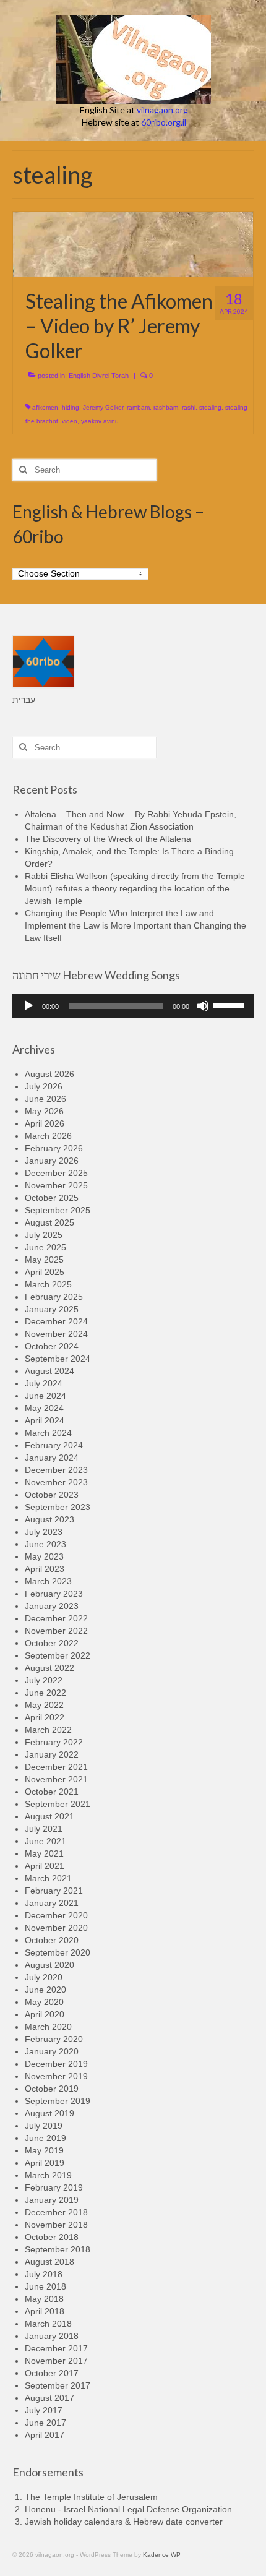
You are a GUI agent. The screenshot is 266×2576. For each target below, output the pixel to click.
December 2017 (56, 2348)
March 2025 (48, 1284)
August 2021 (49, 1816)
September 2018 (58, 2249)
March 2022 (48, 1730)
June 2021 (45, 1841)
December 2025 (56, 1173)
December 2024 (56, 1321)
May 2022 (44, 1705)
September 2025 (58, 1210)
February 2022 (54, 1742)
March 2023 (48, 1581)
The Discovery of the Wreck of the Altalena (108, 839)
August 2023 (49, 1519)
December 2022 (56, 1618)
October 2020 (52, 1940)
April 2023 (45, 1569)
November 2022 (56, 1631)
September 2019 (58, 2101)
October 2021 (52, 1792)
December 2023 (56, 1470)
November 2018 (56, 2225)
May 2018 (44, 2299)
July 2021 (44, 1829)
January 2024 (52, 1458)
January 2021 (52, 1903)
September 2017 (58, 2385)
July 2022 (44, 1680)
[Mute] (203, 1006)
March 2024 (48, 1433)
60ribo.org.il (164, 122)
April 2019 (45, 2163)
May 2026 (44, 1111)
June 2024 (45, 1396)
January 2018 (52, 2336)
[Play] (28, 1006)
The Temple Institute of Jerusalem (91, 2497)
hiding (71, 407)
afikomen (45, 407)
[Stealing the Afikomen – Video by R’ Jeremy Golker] (133, 243)
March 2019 (48, 2175)
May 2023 (44, 1556)
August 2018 (49, 2262)
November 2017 (56, 2361)
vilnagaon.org (162, 110)
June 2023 (45, 1544)
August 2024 (49, 1371)
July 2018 (44, 2274)
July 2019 (44, 2126)
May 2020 (44, 2002)
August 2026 (49, 1074)
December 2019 (56, 2064)
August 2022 (49, 1668)
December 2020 (56, 1915)
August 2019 (49, 2113)
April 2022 (45, 1717)
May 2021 (44, 1853)
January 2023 (52, 1606)
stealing (210, 407)
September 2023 (58, 1507)
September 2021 (58, 1804)
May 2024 (44, 1408)
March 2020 (48, 2027)
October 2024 (52, 1346)
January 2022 (52, 1754)
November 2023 (56, 1482)
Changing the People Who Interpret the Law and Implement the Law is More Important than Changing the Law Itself (135, 925)
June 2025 (45, 1247)
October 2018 (52, 2237)
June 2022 (45, 1693)
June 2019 (45, 2138)
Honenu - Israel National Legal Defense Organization (128, 2509)
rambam (138, 407)
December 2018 (56, 2212)
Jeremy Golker (103, 407)
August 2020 (49, 1965)
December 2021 (56, 1767)
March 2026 (48, 1136)
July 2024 (44, 1383)
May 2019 (44, 2150)
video (70, 421)
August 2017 (49, 2398)
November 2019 (56, 2076)
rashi (189, 407)
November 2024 (56, 1334)
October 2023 (52, 1495)
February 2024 (54, 1445)
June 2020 (45, 1990)
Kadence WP (162, 2555)
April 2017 (45, 2435)
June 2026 (45, 1099)
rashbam (166, 407)
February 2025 (54, 1297)
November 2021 (56, 1779)
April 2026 (45, 1123)
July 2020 (44, 1977)
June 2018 (45, 2286)
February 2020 (54, 2039)
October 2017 (52, 2373)
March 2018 (48, 2324)
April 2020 (45, 2014)
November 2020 (56, 1928)
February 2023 (54, 1594)
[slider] (230, 1005)
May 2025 (44, 1260)
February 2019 (54, 2187)
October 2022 (52, 1643)
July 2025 (44, 1235)
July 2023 (44, 1532)
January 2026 (52, 1161)
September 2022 (58, 1655)
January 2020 (52, 2051)
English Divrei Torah (99, 376)
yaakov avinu (100, 421)
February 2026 (54, 1148)
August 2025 (49, 1222)
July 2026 (44, 1086)
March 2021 (48, 1878)
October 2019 (52, 2089)
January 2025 (52, 1309)
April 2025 (45, 1272)
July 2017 (44, 2410)
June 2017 (45, 2423)
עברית (24, 700)
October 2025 (52, 1198)
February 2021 (54, 1891)
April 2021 (45, 1866)
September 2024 (58, 1359)
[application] (133, 1006)
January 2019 (52, 2200)
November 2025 (56, 1185)
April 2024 (45, 1420)
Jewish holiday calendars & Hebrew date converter (124, 2522)
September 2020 (58, 1952)
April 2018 (45, 2311)
